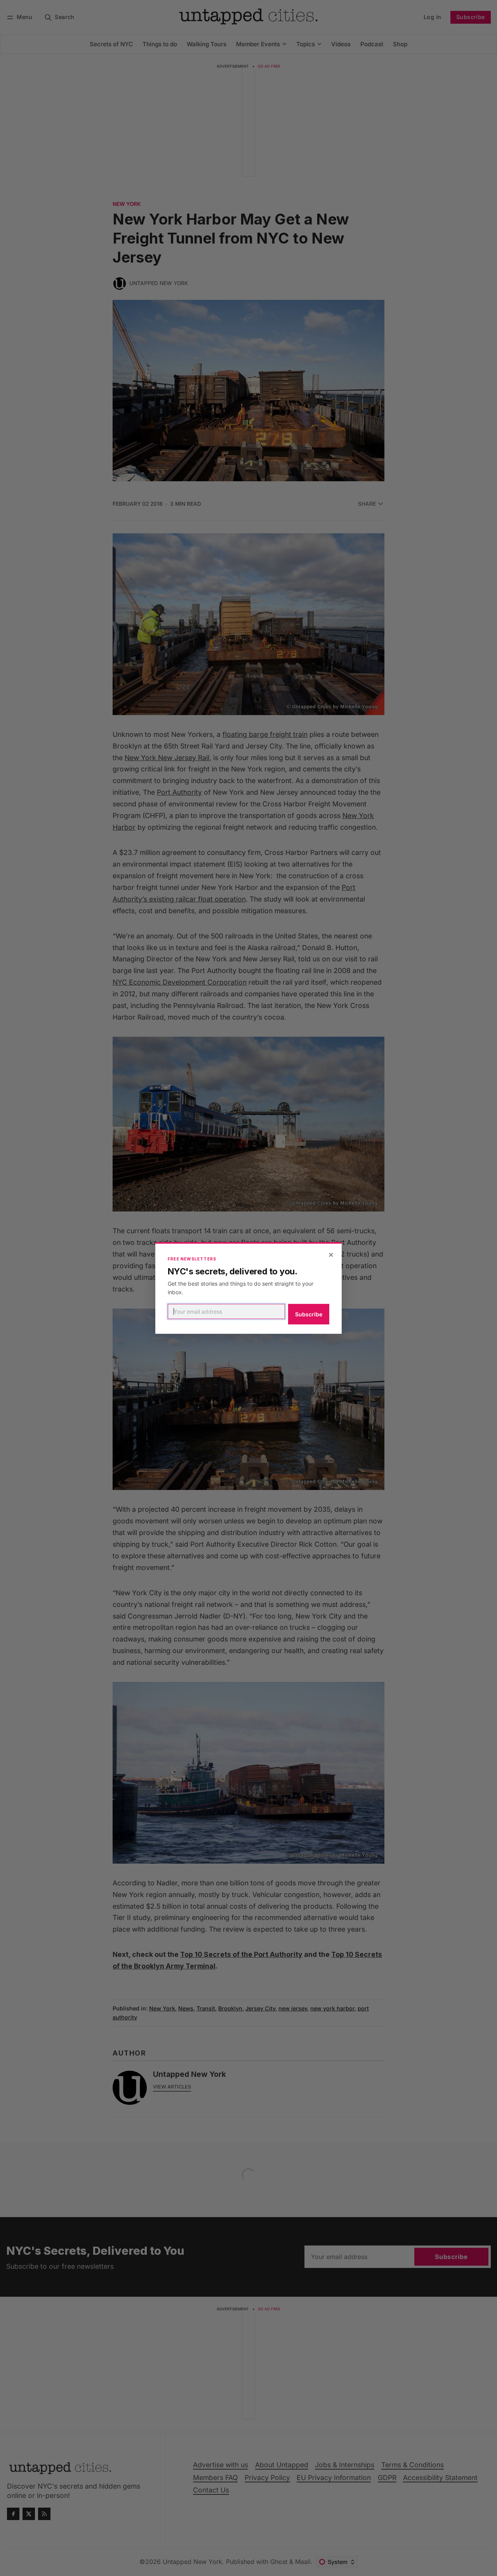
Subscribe (309, 1314)
